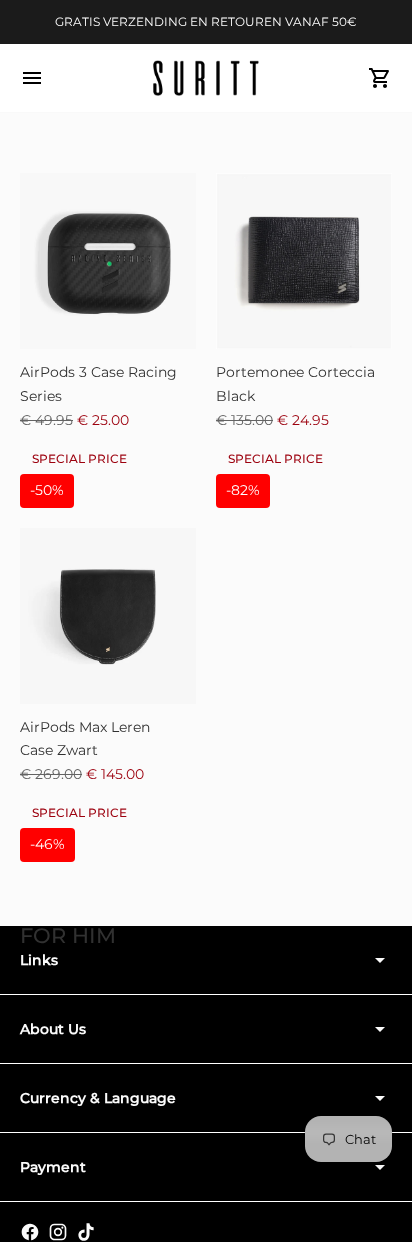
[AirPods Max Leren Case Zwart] (108, 616)
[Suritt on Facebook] (30, 1232)
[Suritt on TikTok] (86, 1232)
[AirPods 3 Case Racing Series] (108, 261)
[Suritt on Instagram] (58, 1232)
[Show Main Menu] (32, 78)
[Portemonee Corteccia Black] (304, 261)
